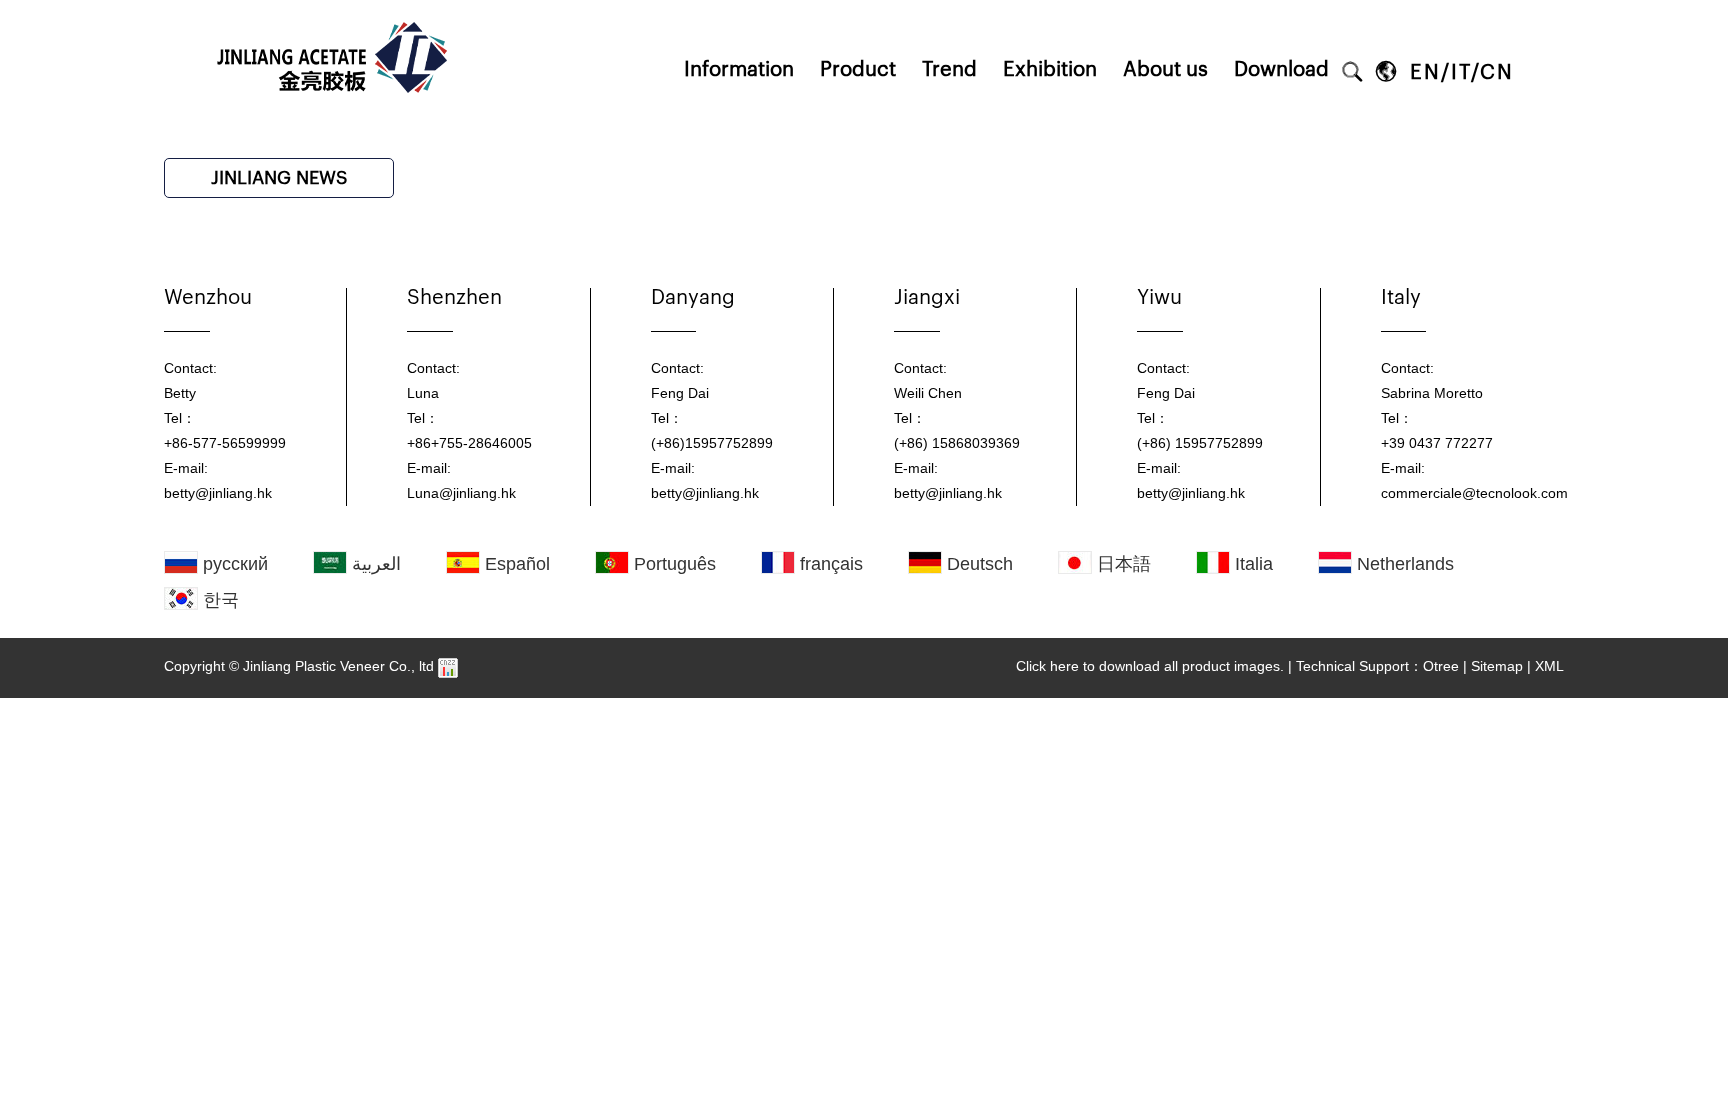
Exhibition (1050, 70)
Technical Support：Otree (1377, 666)
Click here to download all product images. (1150, 666)
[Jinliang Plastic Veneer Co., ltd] (334, 7)
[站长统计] (448, 666)
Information (739, 70)
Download (1281, 70)
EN (1425, 73)
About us (1165, 70)
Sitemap (1497, 666)
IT (1461, 73)
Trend (949, 70)
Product (858, 70)
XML (1549, 666)
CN (1497, 73)
